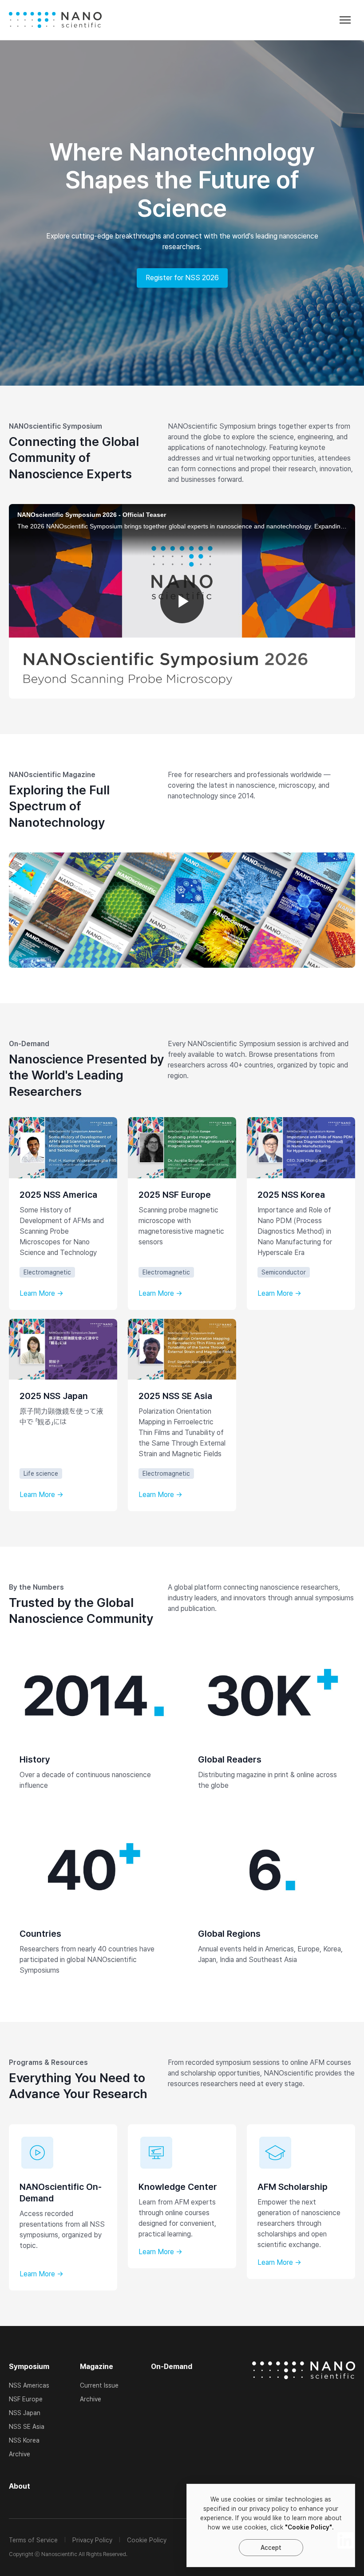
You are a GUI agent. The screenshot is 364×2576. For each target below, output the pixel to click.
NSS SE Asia (27, 2427)
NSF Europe (26, 2399)
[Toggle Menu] (345, 20)
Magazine (97, 2367)
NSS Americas (29, 2385)
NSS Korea (24, 2440)
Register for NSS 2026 (182, 278)
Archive (20, 2454)
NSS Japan (25, 2413)
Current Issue (99, 2385)
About (20, 2486)
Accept (271, 2548)
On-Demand (172, 2367)
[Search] (259, 22)
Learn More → (42, 1294)
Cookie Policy (147, 2540)
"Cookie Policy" (309, 2527)
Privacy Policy (92, 2540)
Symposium (29, 2367)
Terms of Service (33, 2540)
